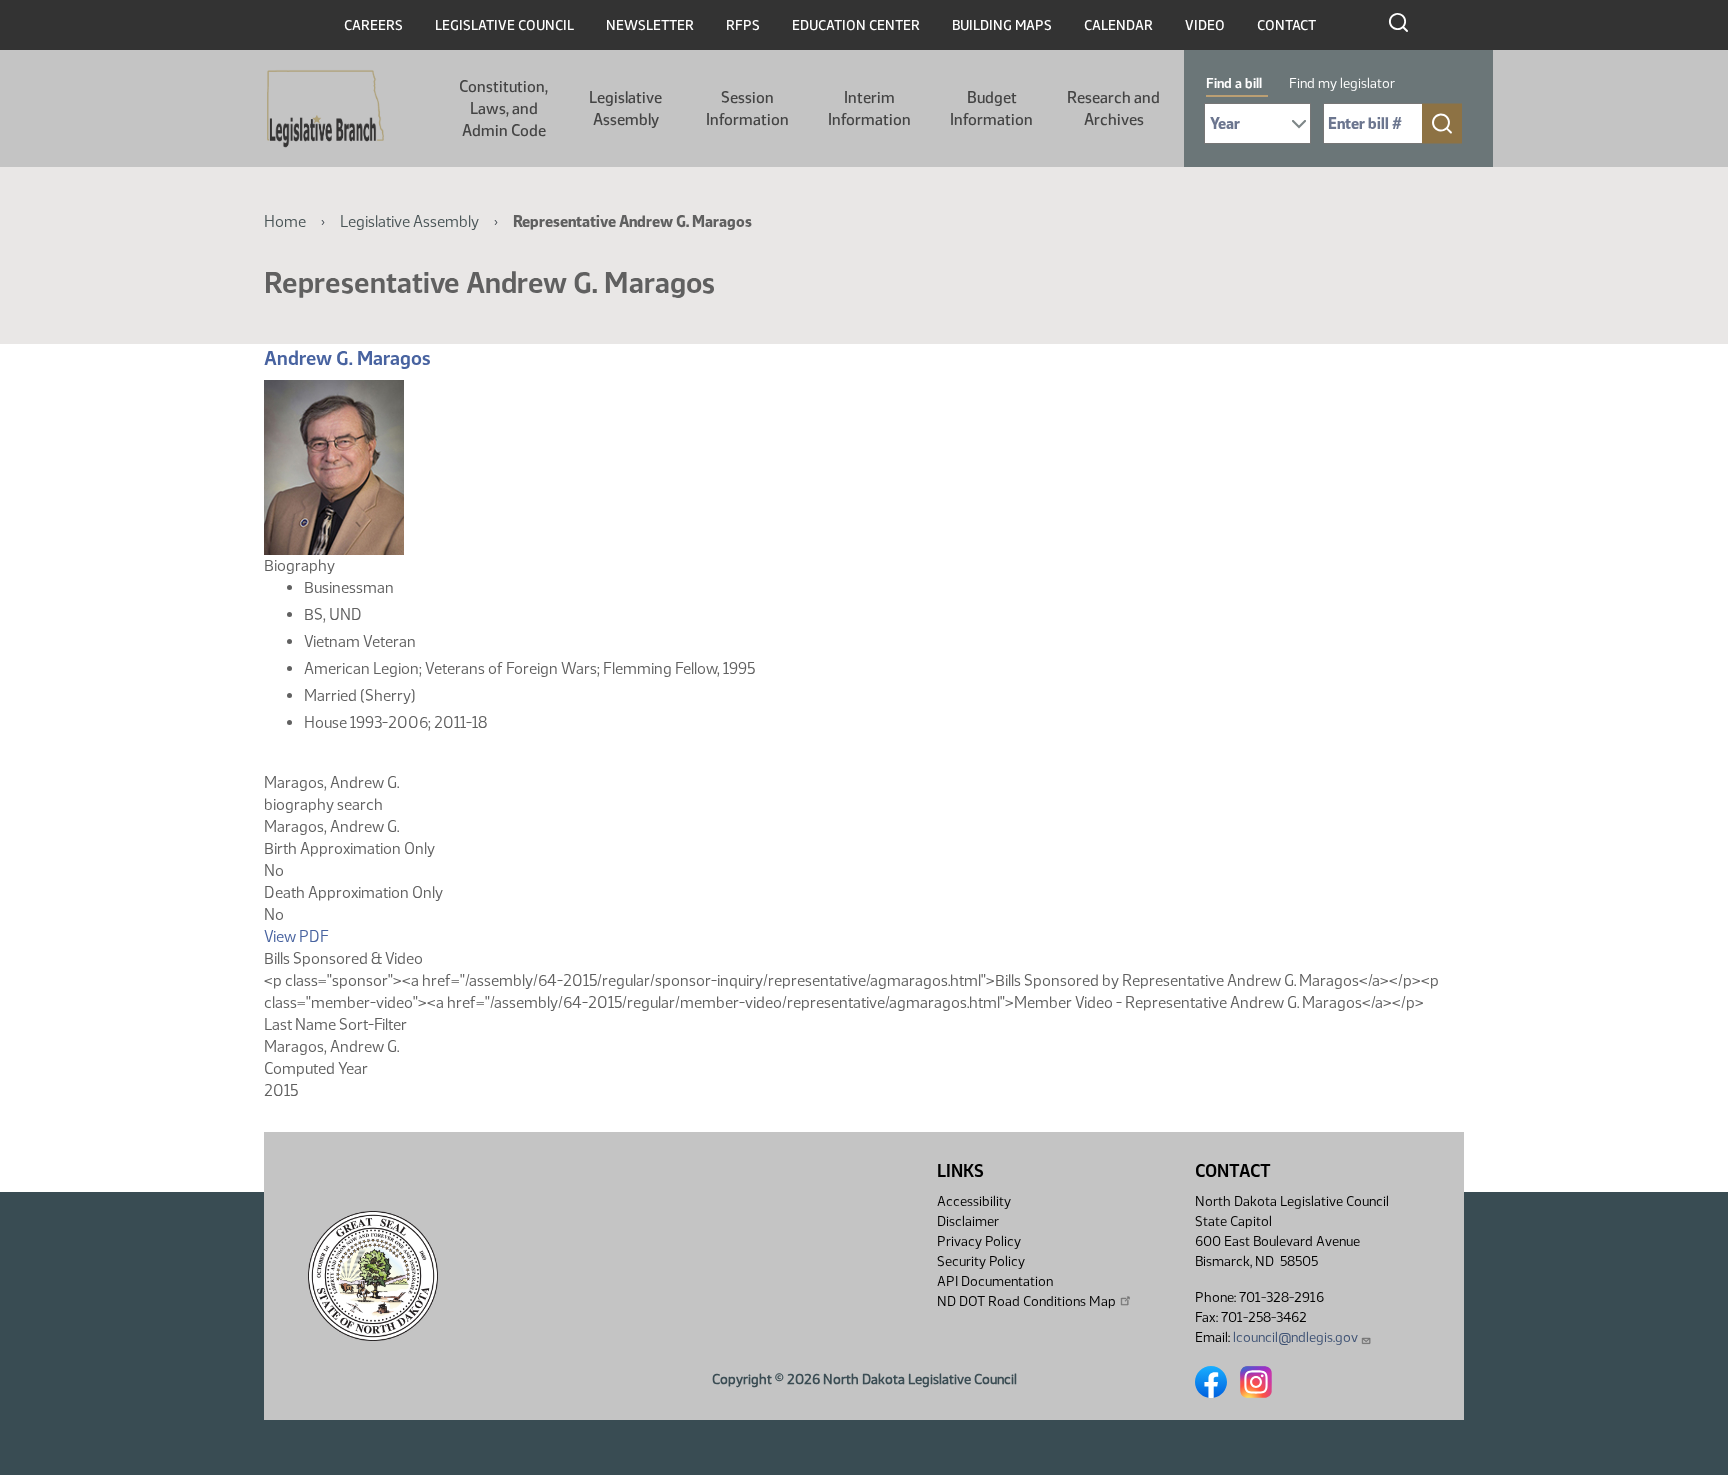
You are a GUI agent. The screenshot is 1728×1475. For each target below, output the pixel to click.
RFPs (743, 25)
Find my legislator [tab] (1342, 83)
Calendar (1118, 25)
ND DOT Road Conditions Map (1026, 1301)
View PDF (296, 936)
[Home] (325, 109)
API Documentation (995, 1281)
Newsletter (650, 25)
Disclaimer (968, 1221)
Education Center (856, 25)
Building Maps (1002, 25)
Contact (1286, 25)
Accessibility (974, 1201)
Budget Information (991, 108)
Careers (373, 25)
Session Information (747, 108)
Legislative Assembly (625, 108)
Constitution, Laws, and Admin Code (503, 108)
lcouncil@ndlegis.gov (1295, 1337)
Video (1205, 25)
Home (285, 221)
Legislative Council (504, 25)
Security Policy (981, 1261)
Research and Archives (1113, 108)
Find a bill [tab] (1234, 83)
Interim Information (869, 108)
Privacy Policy (979, 1241)
